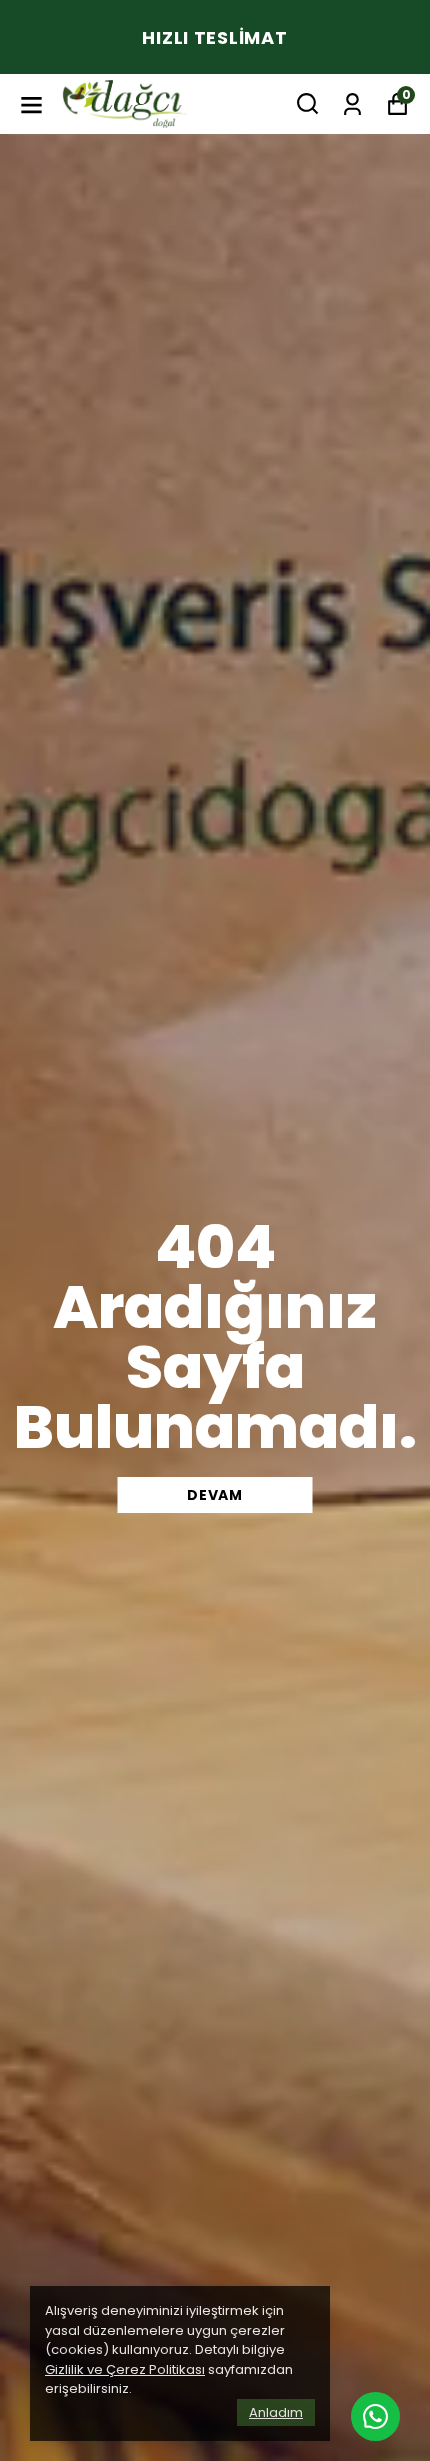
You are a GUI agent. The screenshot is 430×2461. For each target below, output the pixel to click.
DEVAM (215, 1495)
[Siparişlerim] (352, 102)
